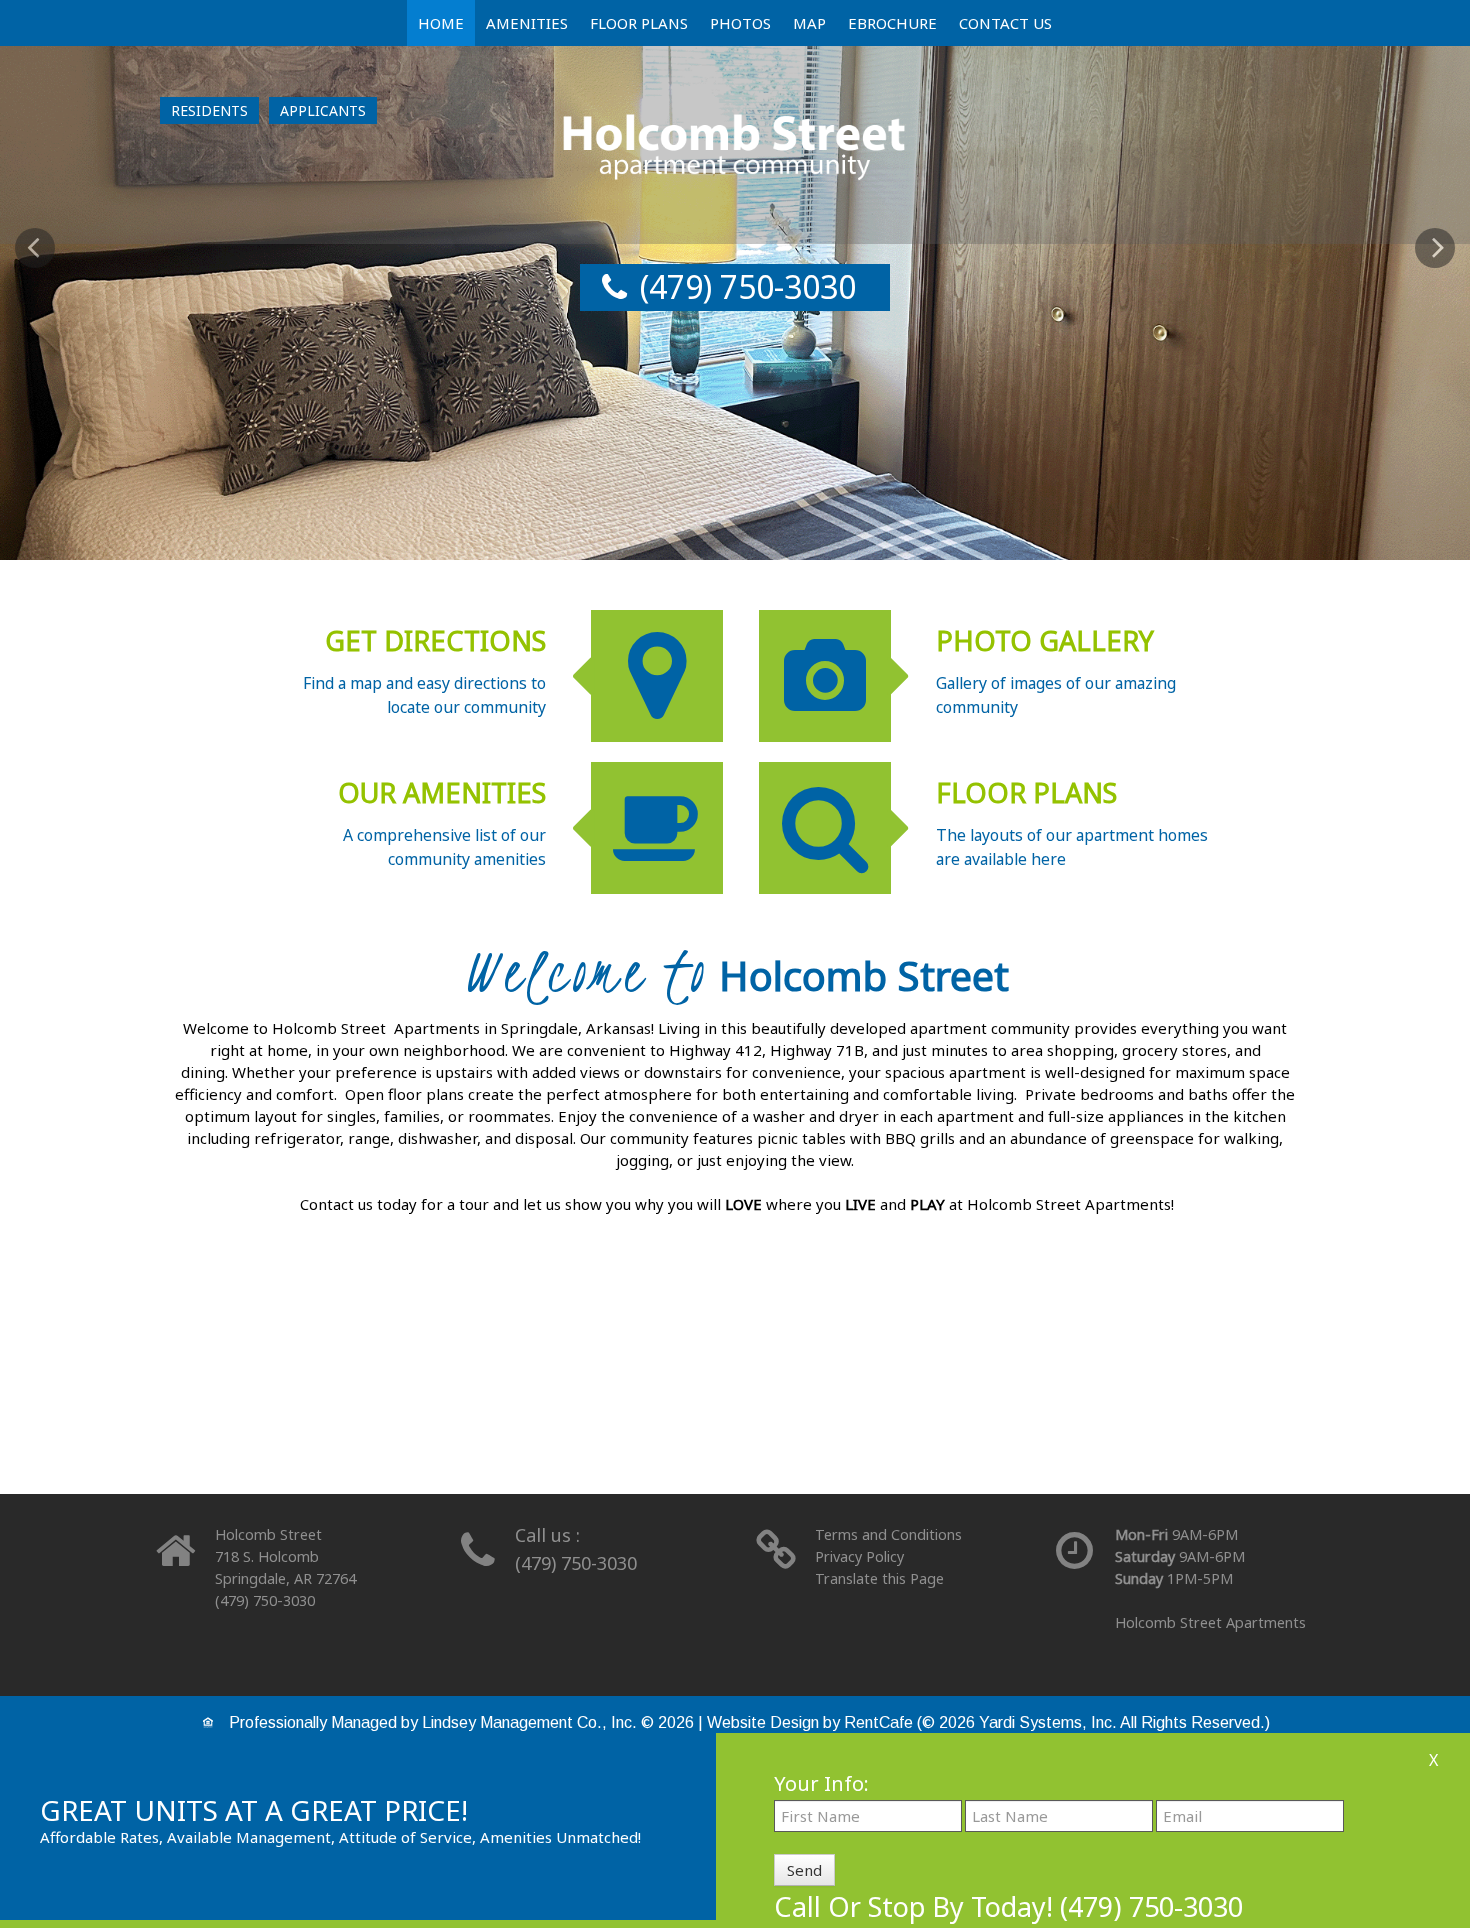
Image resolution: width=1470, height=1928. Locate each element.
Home (441, 23)
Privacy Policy (859, 1556)
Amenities (527, 23)
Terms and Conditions (888, 1534)
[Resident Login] (209, 110)
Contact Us (1005, 23)
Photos (740, 23)
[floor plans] (735, 1392)
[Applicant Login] (323, 110)
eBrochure (892, 23)
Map (809, 23)
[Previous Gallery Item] (35, 248)
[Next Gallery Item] (1435, 248)
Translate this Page (879, 1578)
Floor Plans (639, 23)
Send (804, 1870)
